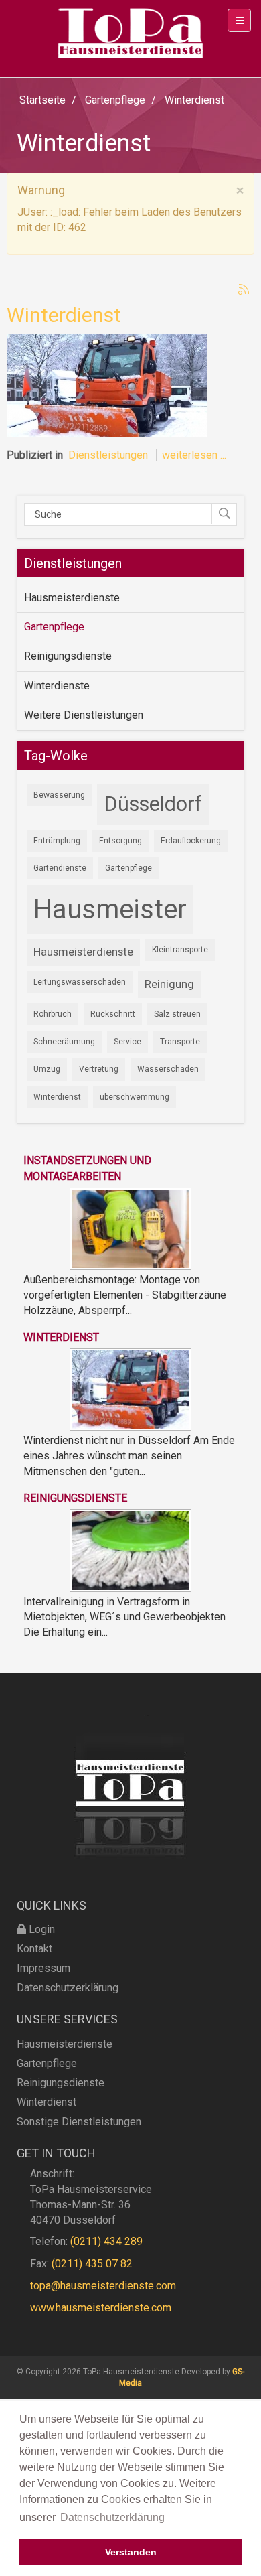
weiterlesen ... (194, 455)
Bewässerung (59, 795)
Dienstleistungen (108, 455)
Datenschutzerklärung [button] (112, 2517)
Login (40, 1929)
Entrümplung (57, 841)
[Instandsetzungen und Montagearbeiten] (130, 1228)
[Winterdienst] (107, 385)
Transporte (180, 1042)
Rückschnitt (113, 1014)
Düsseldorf (153, 804)
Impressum (43, 1968)
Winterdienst (64, 315)
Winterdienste (57, 686)
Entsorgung (120, 841)
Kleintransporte (180, 950)
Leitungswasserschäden (80, 982)
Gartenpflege (54, 627)
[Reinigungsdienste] (130, 1550)
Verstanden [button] (131, 2552)
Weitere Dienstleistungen (84, 715)
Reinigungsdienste (68, 656)
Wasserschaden (168, 1069)
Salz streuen (177, 1014)
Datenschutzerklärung (68, 1988)
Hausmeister (110, 909)
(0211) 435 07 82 (92, 2264)
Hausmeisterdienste (72, 598)
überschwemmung (135, 1097)
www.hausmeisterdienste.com (101, 2308)
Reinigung (169, 984)
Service (127, 1042)
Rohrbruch (53, 1014)
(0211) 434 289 (106, 2241)
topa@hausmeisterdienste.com (103, 2286)
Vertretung (99, 1069)
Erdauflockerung (191, 841)
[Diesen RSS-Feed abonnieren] (244, 289)
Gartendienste (60, 868)
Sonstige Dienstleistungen (79, 2122)
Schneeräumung (64, 1042)
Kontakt (34, 1949)
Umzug (47, 1069)
